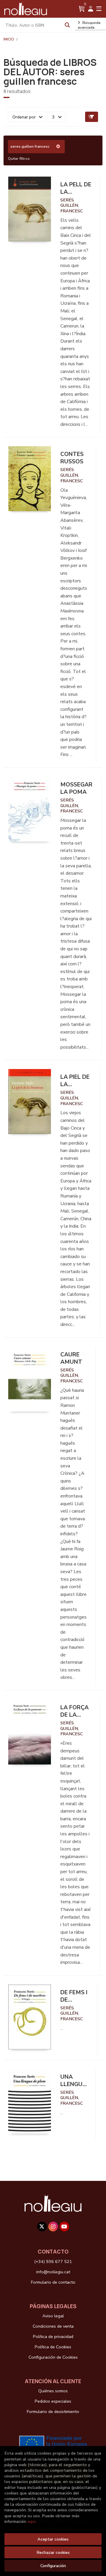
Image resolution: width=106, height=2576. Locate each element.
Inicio (9, 39)
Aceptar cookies (53, 2539)
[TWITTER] (42, 2226)
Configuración (53, 2566)
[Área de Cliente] (91, 9)
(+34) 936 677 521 (53, 2261)
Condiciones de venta (53, 2326)
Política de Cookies (53, 2347)
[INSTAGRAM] (53, 2226)
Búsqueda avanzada (89, 25)
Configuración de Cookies (53, 2357)
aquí (31, 2521)
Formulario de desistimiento (53, 2412)
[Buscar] (67, 25)
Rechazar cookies (53, 2552)
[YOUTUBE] (64, 2226)
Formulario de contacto (53, 2282)
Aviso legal (53, 2316)
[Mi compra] (82, 9)
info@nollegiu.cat (53, 2272)
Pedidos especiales (53, 2401)
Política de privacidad (53, 2337)
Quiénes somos (53, 2391)
